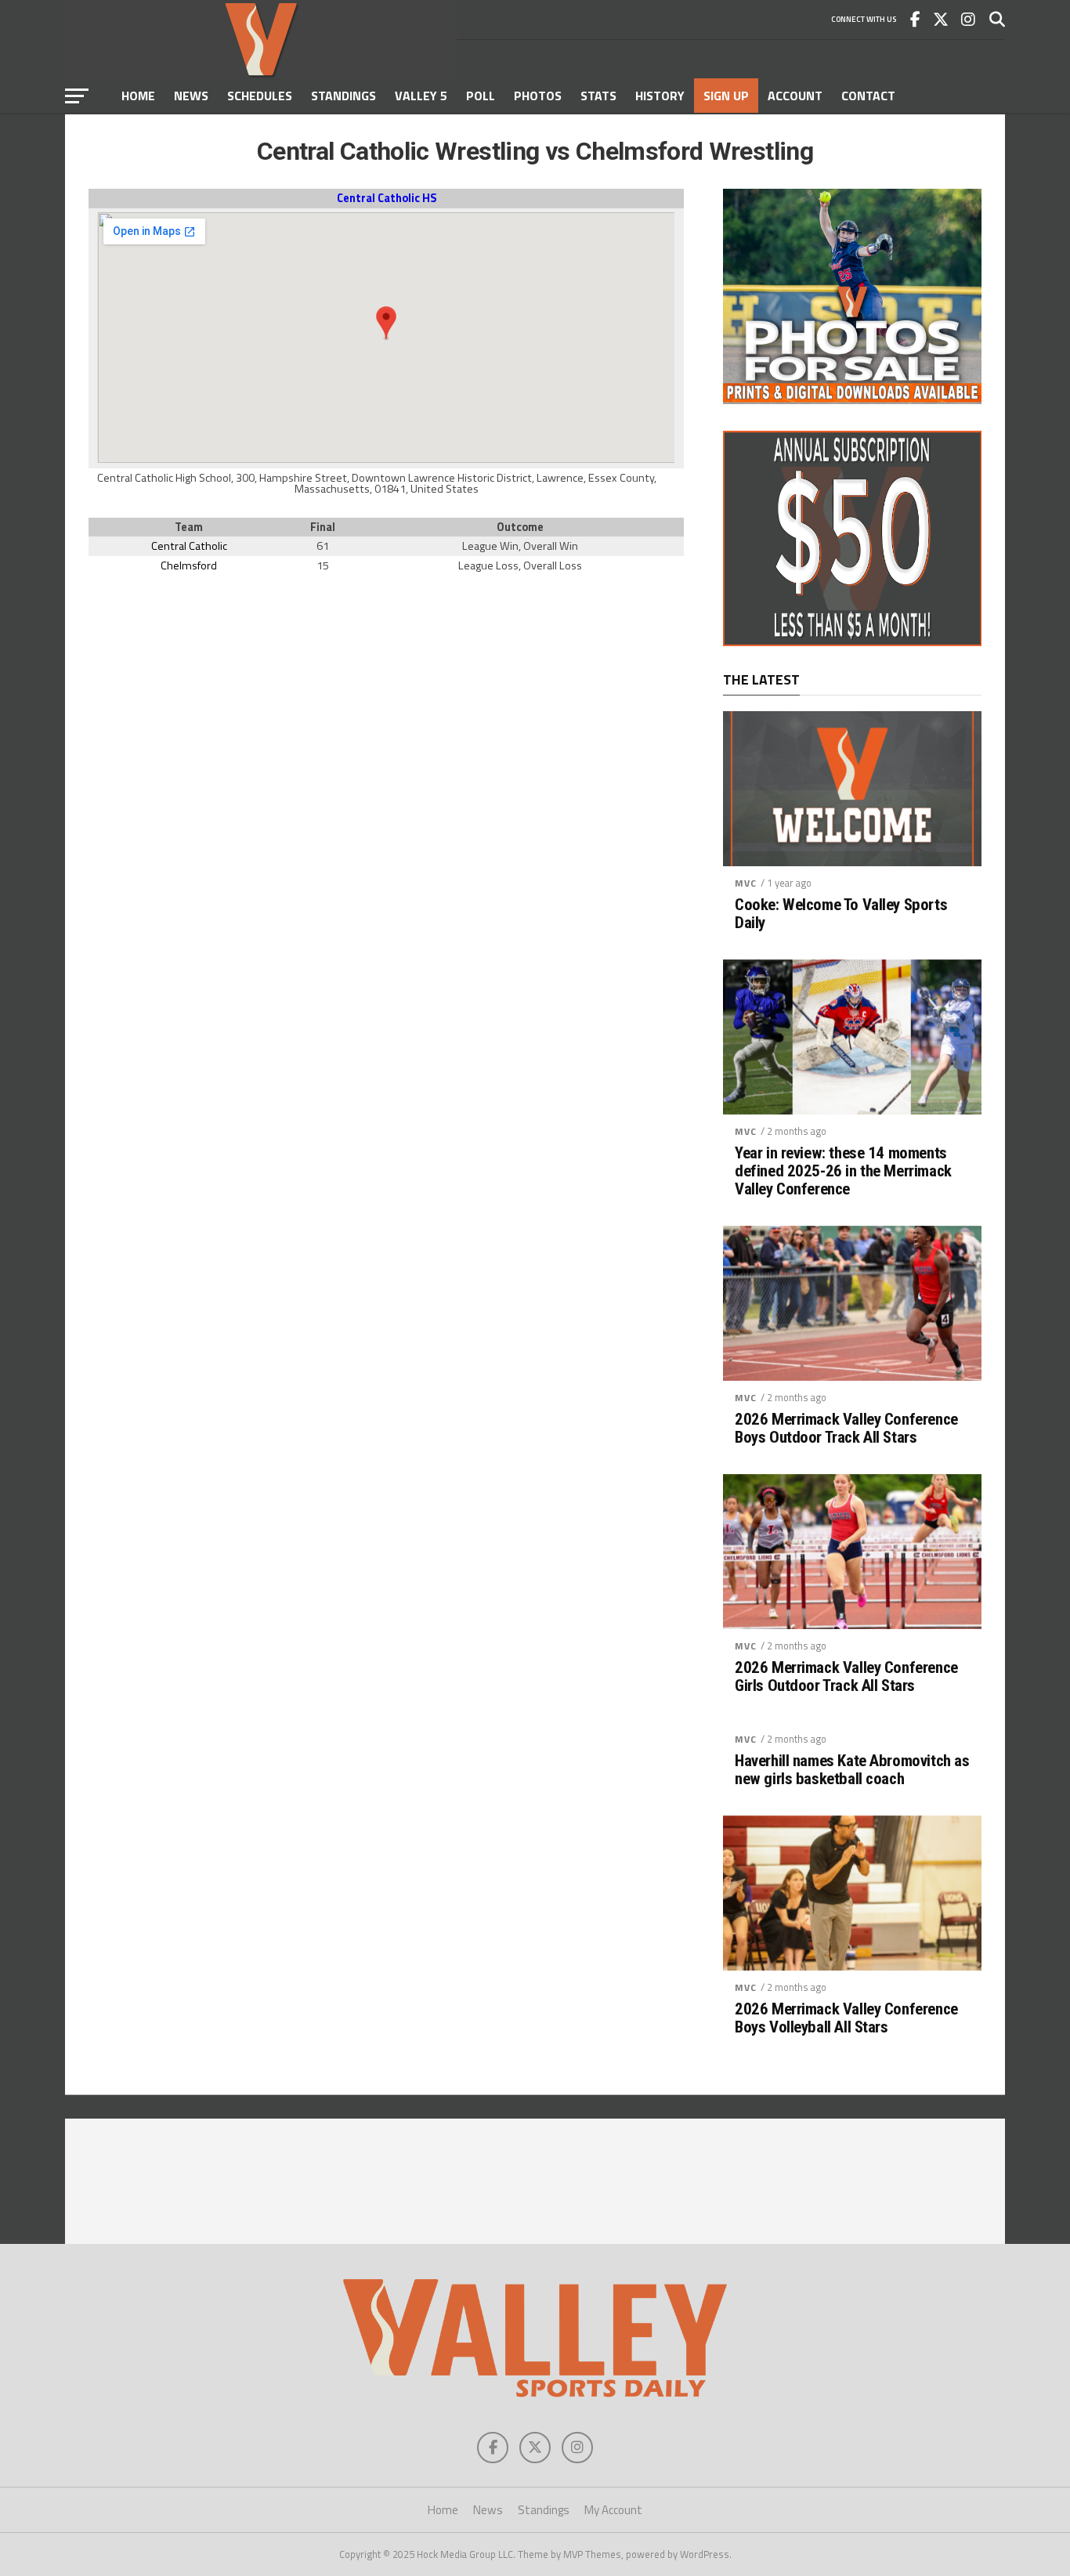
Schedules (260, 96)
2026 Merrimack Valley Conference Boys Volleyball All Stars (846, 2018)
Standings (343, 96)
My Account (613, 2510)
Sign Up (726, 96)
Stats (598, 96)
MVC (746, 883)
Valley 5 (421, 96)
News (191, 96)
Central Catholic (189, 546)
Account (795, 96)
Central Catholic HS (387, 198)
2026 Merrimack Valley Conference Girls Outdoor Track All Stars (846, 1677)
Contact (868, 96)
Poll (481, 96)
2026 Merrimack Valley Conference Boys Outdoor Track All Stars (846, 1429)
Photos (538, 96)
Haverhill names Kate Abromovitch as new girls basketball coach (852, 1770)
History (660, 96)
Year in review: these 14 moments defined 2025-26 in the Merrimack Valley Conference (843, 1171)
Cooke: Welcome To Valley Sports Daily (841, 914)
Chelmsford (189, 565)
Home (138, 96)
